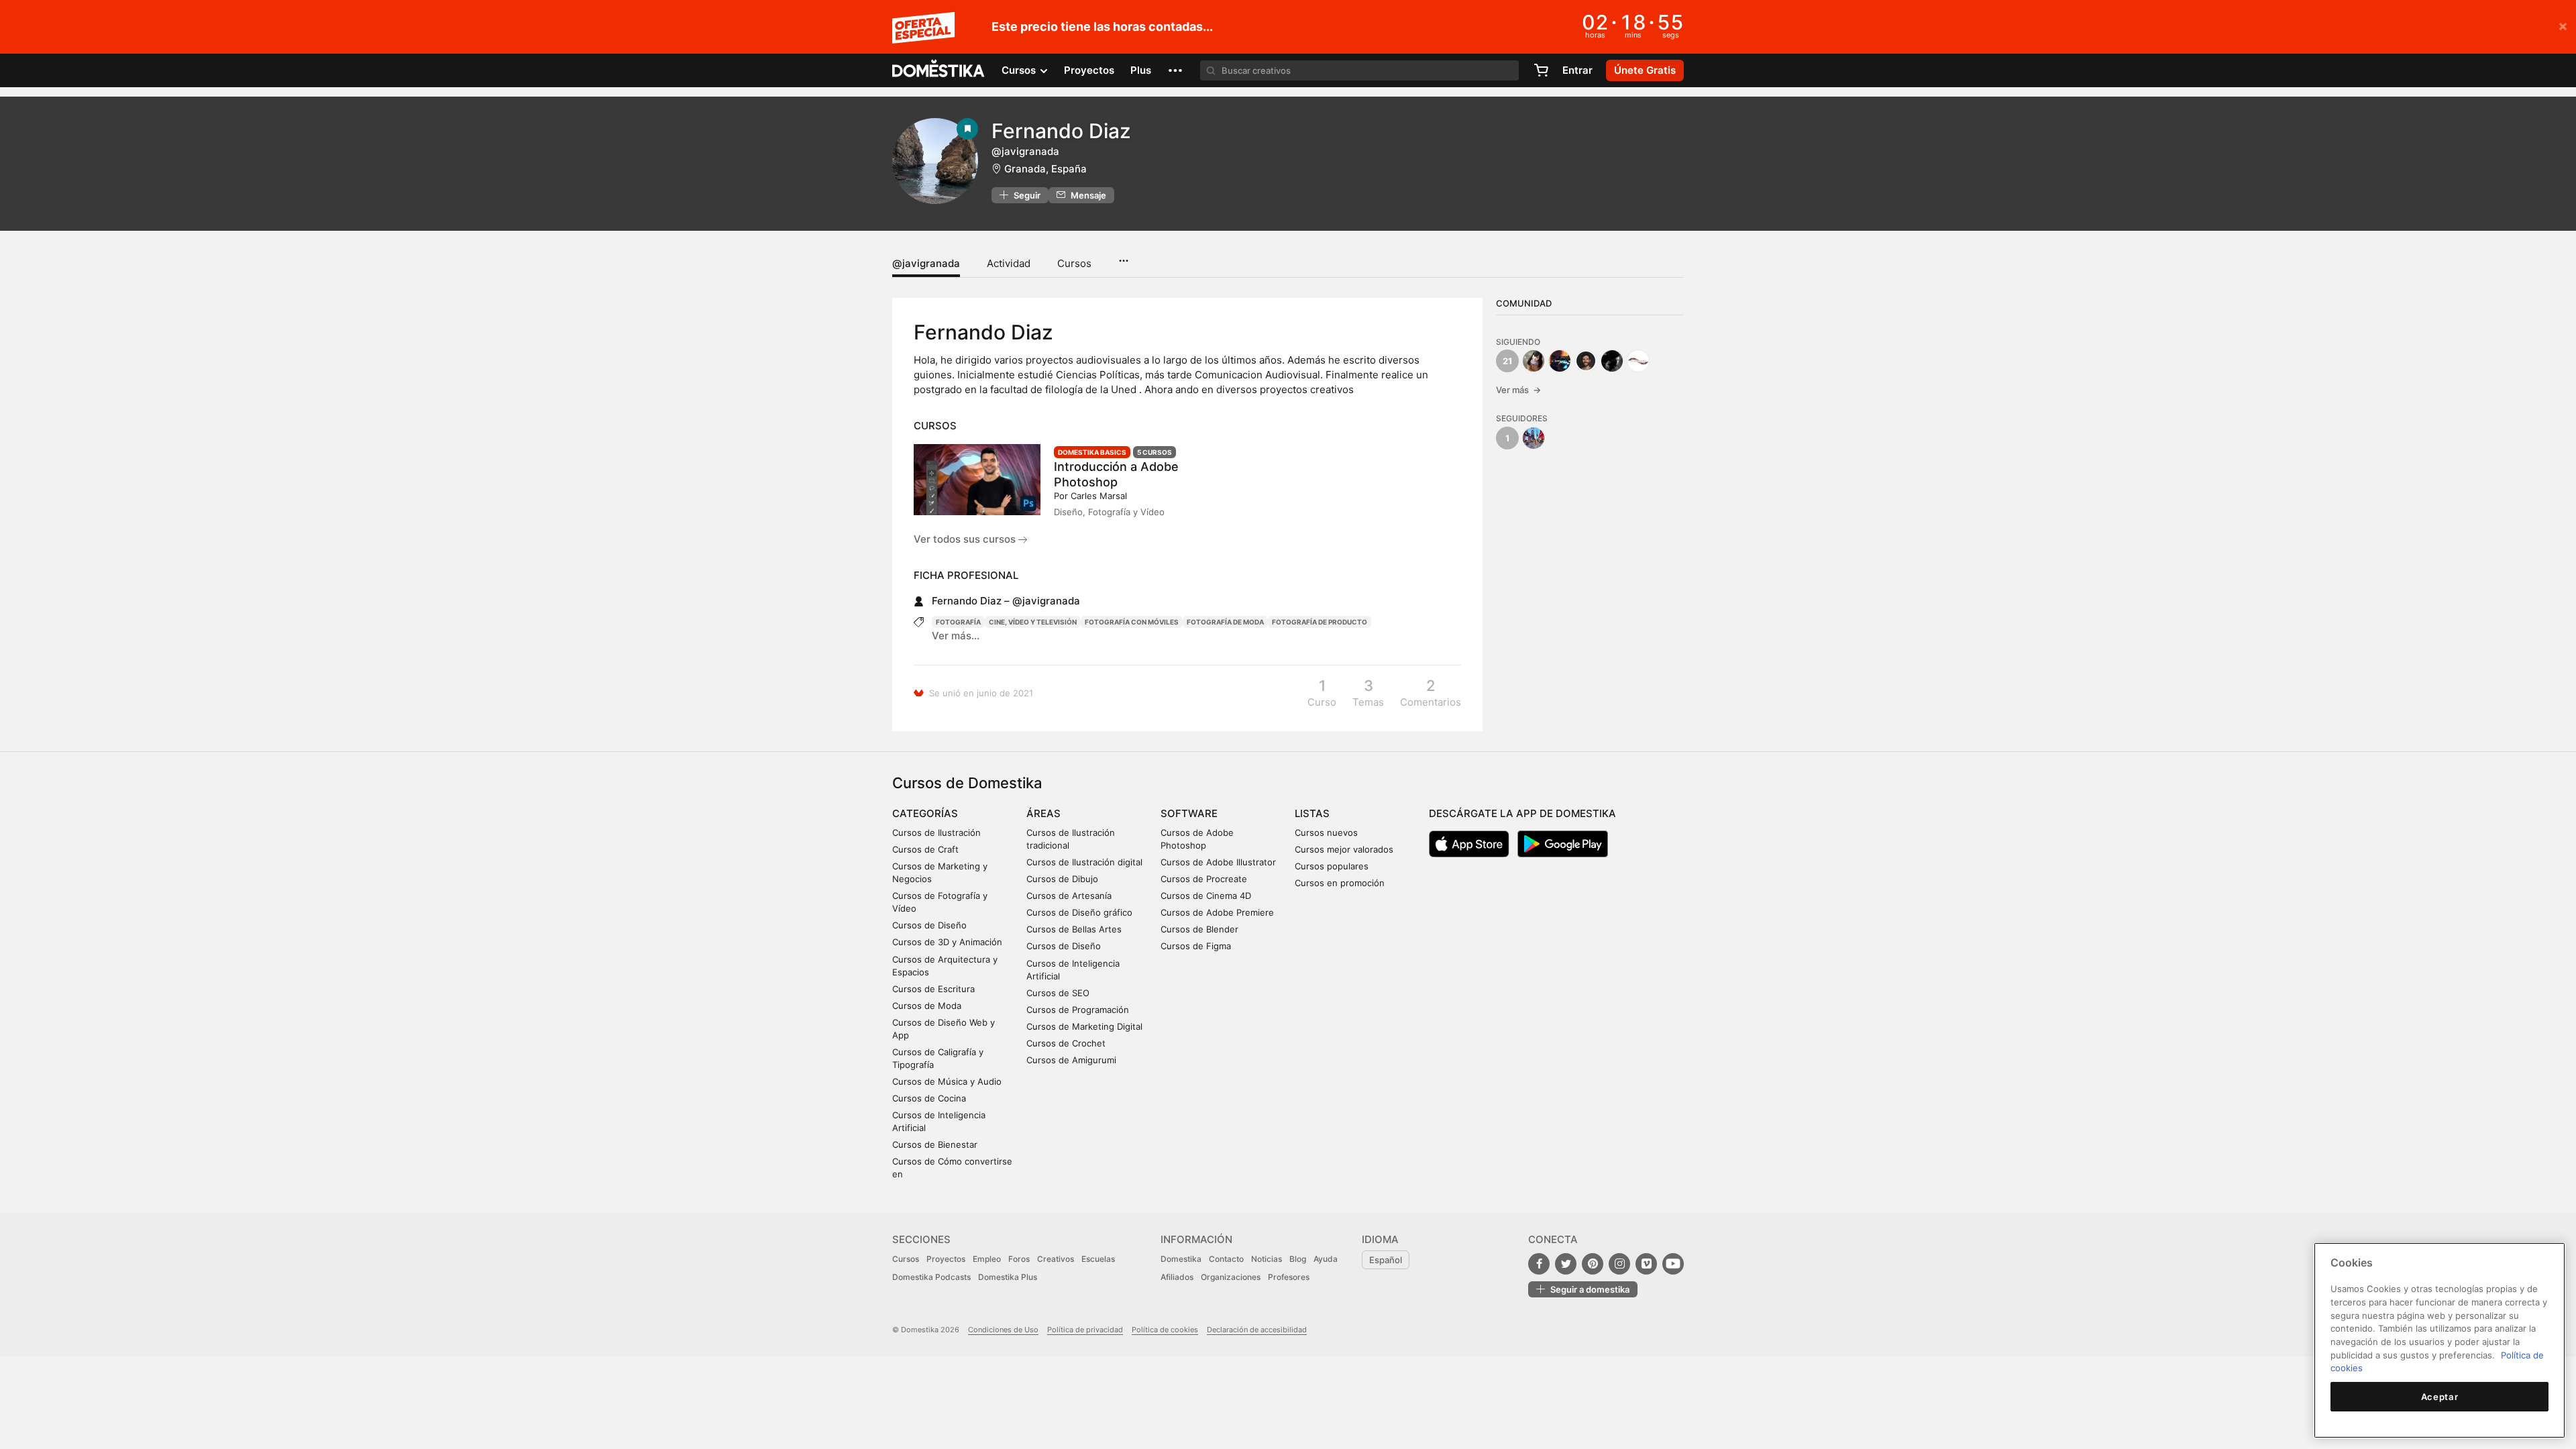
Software (1189, 813)
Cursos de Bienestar (935, 1144)
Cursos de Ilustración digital (1084, 862)
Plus (1141, 70)
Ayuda (1326, 1259)
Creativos (1056, 1259)
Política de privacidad (1085, 1330)
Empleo (987, 1259)
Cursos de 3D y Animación (947, 942)
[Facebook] (1539, 1264)
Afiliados (1177, 1277)
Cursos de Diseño (929, 925)
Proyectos (1089, 70)
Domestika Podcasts (931, 1277)
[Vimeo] (1646, 1264)
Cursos (1074, 263)
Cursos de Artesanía (1069, 896)
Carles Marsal (1099, 496)
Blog (1298, 1259)
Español (1386, 1260)
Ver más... (956, 636)
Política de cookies (1165, 1330)
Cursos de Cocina (929, 1098)
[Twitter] (1566, 1264)
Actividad (1009, 263)
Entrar (1577, 70)
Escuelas (1098, 1259)
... (1123, 256)
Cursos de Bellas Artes (1074, 929)
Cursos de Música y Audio (947, 1081)
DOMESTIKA (939, 70)
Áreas (1043, 813)
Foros (1019, 1259)
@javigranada (926, 263)
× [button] (2563, 25)
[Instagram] (1619, 1264)
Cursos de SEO (1058, 993)
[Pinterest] (1593, 1264)
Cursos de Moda (927, 1006)
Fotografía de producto (1320, 622)
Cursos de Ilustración (936, 833)
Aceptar (2440, 1397)
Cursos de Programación (1078, 1010)
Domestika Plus (1008, 1277)
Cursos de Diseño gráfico (1079, 912)
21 (1507, 361)
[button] (1175, 70)
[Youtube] (1673, 1264)
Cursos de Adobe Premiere (1217, 912)
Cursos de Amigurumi (1071, 1060)
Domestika (1181, 1259)
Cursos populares (1332, 866)
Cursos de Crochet (1066, 1043)
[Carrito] (1541, 70)
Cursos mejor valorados (1344, 849)
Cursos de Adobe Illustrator (1218, 862)
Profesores (1289, 1277)
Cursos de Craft (925, 849)
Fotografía (958, 622)
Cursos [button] (1020, 70)
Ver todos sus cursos (966, 539)
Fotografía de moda (1225, 622)
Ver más (1518, 390)
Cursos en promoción (1340, 883)
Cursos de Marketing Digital (1084, 1026)
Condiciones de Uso (1003, 1330)
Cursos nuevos (1326, 833)
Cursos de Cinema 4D (1206, 896)
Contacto (1226, 1259)
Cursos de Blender (1199, 929)
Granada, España (1045, 169)
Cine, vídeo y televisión (1033, 622)
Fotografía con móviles (1132, 622)
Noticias (1267, 1259)
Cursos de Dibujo (1062, 879)
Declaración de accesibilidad (1257, 1330)
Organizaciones (1231, 1277)
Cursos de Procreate (1204, 879)
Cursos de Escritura (933, 989)
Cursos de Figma (1196, 946)
